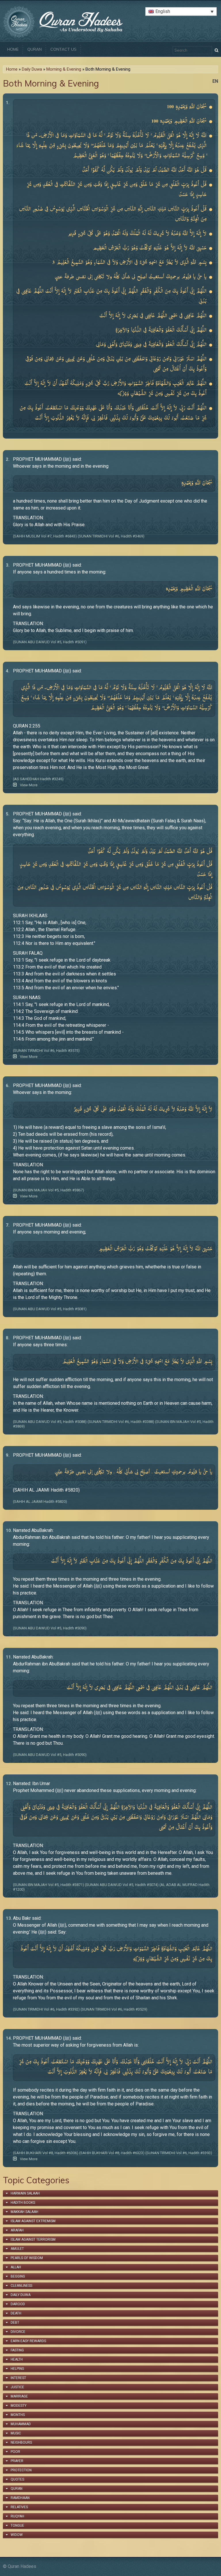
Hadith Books (23, 2203)
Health (17, 2359)
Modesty (19, 2406)
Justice (17, 2387)
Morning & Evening (64, 69)
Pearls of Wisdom (27, 2258)
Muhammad (21, 2424)
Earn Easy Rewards (28, 2341)
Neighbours (21, 2443)
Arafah (17, 2230)
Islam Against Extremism (33, 2221)
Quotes (17, 2479)
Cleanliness (21, 2286)
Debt (15, 2323)
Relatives (19, 2507)
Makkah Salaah (24, 2212)
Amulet (17, 2249)
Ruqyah (17, 2516)
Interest (18, 2378)
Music (16, 2433)
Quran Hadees (22, 2566)
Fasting (17, 2350)
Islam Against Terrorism (33, 2240)
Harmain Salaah (25, 2193)
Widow (17, 2535)
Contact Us (63, 49)
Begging (18, 2276)
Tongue (17, 2526)
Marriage (19, 2396)
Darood (18, 2304)
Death (16, 2313)
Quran (35, 49)
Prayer (17, 2461)
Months (18, 2415)
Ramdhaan (20, 2498)
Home (13, 49)
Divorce (18, 2332)
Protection (21, 2470)
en (215, 81)
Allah (16, 2267)
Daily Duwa (32, 69)
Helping (17, 2369)
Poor (15, 2452)
